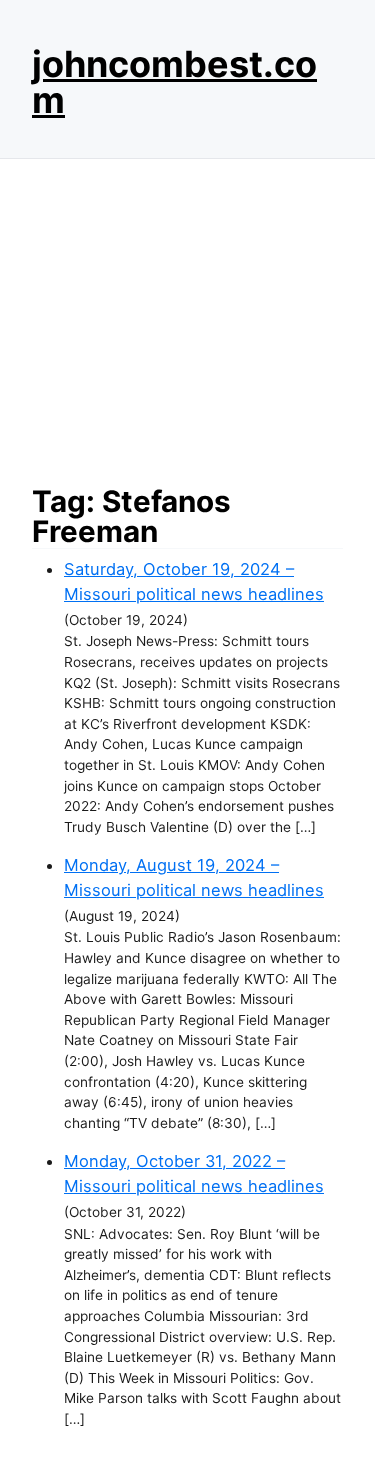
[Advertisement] (187, 316)
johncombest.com (174, 82)
